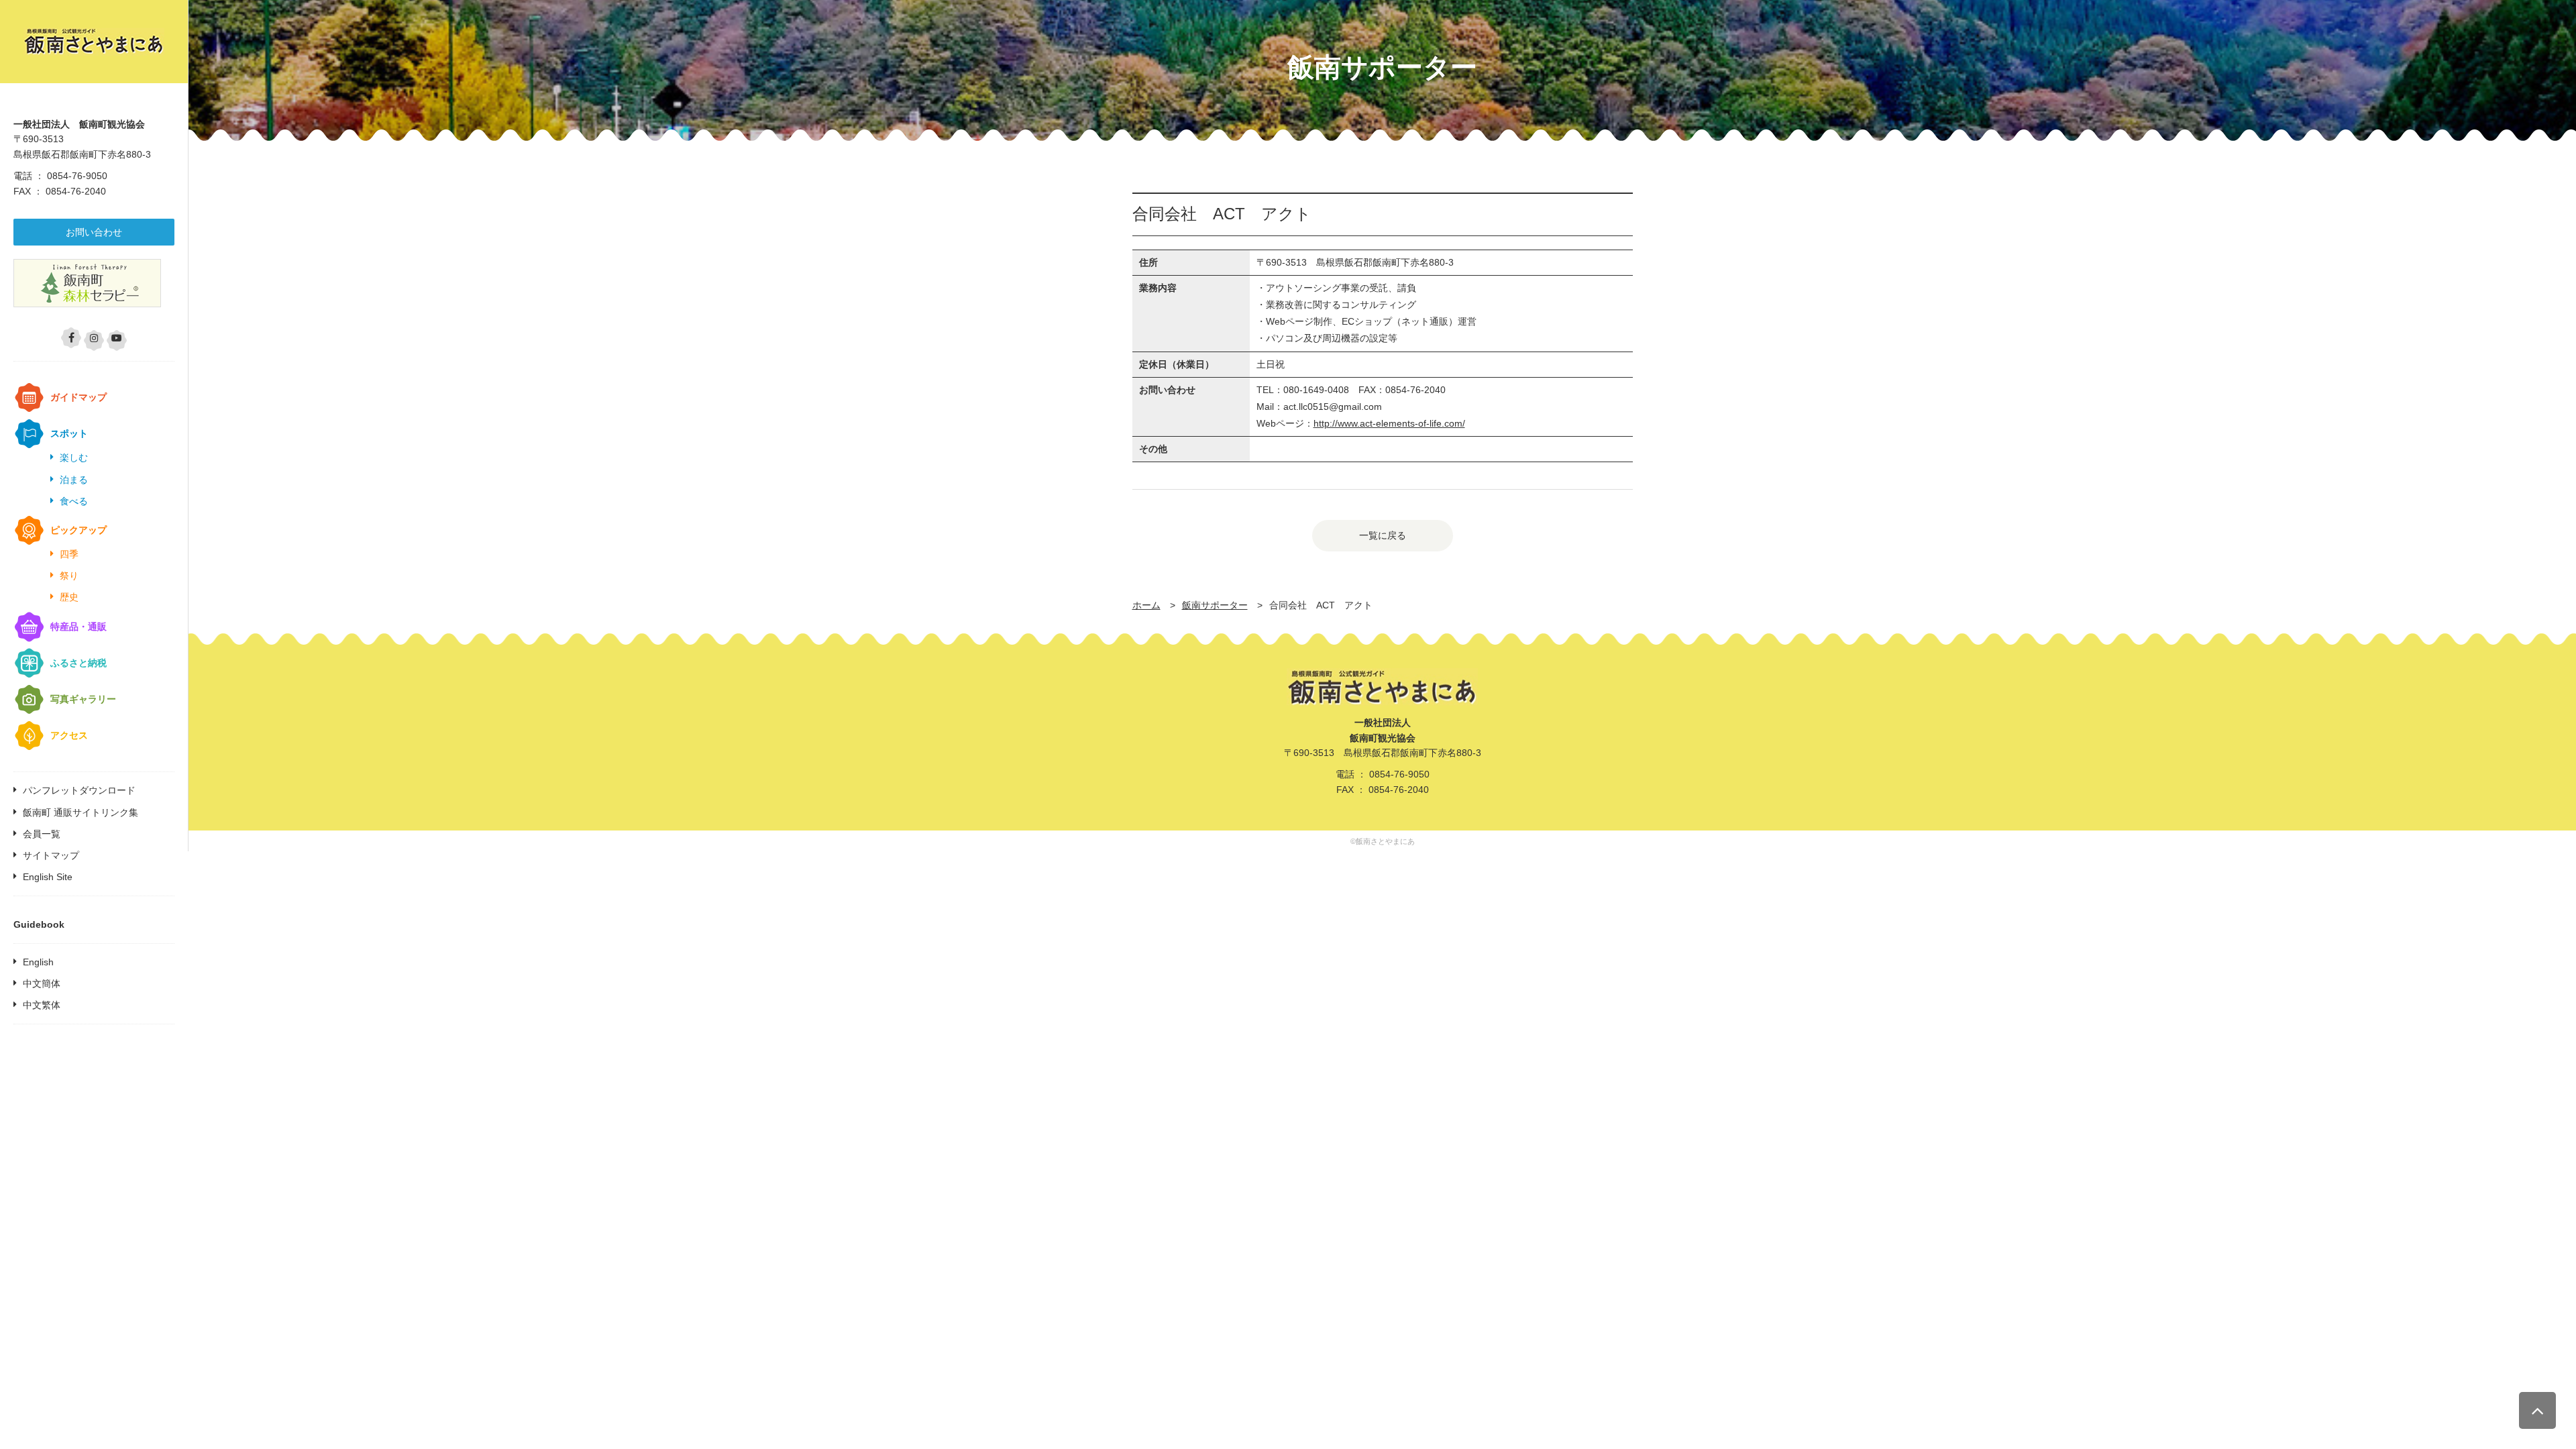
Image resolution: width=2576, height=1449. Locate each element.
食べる (74, 501)
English (38, 962)
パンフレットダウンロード (79, 790)
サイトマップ (51, 855)
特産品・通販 (78, 627)
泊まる (74, 480)
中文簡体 (42, 983)
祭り (69, 576)
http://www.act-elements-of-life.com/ (1389, 423)
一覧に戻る (1383, 535)
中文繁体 (42, 1005)
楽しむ (74, 458)
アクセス (69, 735)
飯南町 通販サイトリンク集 (80, 812)
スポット (69, 433)
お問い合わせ (94, 232)
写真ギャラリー (83, 699)
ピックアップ (78, 530)
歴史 (69, 597)
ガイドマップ (78, 397)
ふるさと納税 (78, 663)
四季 (69, 554)
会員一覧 (42, 834)
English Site (48, 877)
